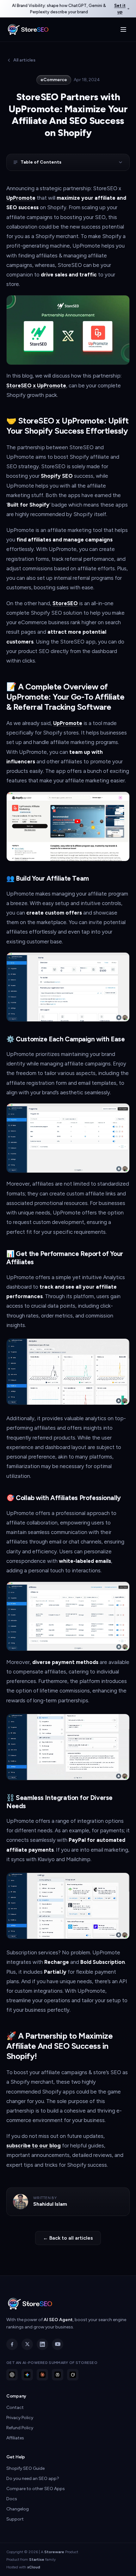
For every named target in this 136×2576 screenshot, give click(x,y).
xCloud (34, 2567)
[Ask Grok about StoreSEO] (73, 2375)
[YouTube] (58, 2344)
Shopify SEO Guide (25, 2468)
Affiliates (15, 2438)
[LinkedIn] (42, 2344)
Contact (15, 2408)
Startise (37, 2560)
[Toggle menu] (123, 29)
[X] (27, 2344)
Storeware (54, 2552)
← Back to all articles (68, 2238)
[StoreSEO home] (28, 29)
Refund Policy (20, 2428)
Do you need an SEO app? (33, 2479)
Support (15, 2519)
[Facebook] (12, 2344)
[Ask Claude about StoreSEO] (42, 2375)
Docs (12, 2499)
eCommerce (54, 80)
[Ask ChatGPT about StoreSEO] (12, 2375)
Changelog (18, 2509)
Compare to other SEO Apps (36, 2489)
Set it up (120, 9)
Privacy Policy (20, 2418)
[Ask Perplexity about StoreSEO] (58, 2375)
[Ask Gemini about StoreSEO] (27, 2375)
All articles (24, 60)
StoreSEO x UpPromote (36, 385)
